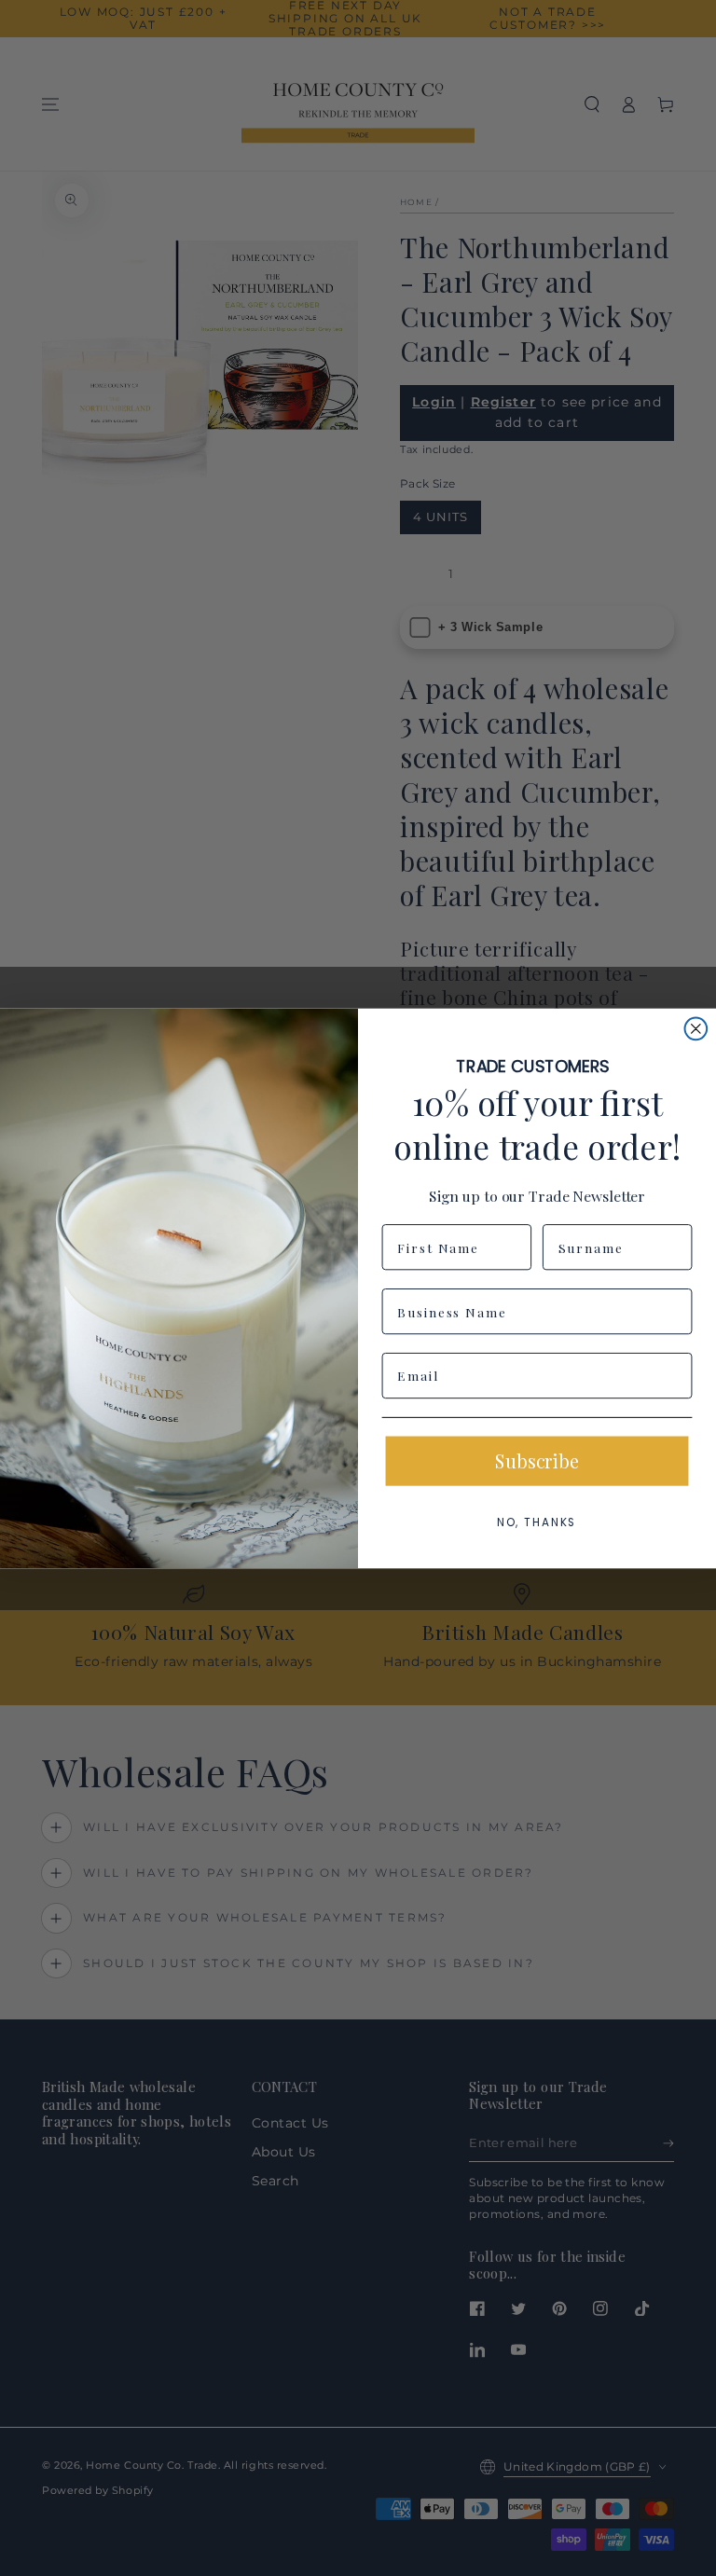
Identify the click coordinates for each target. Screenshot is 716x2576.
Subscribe (537, 1460)
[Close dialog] (696, 1028)
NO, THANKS (537, 1522)
